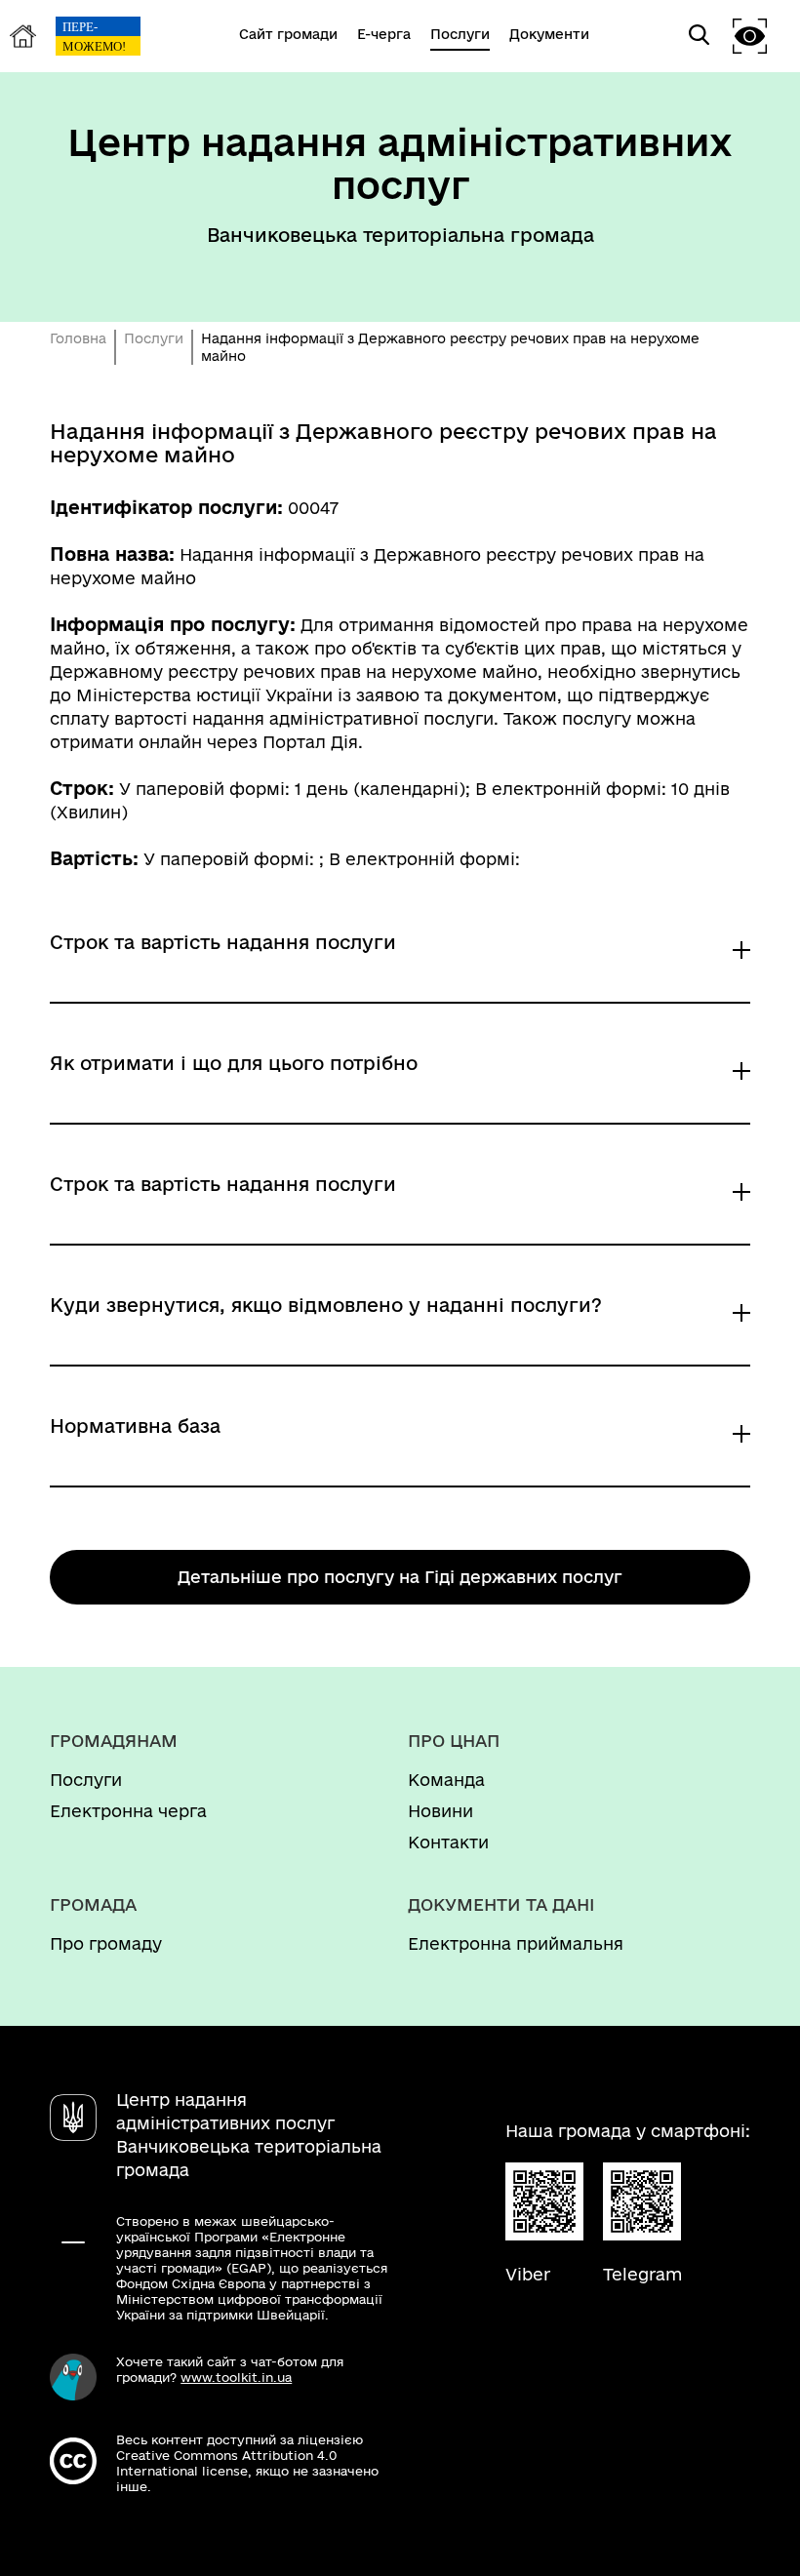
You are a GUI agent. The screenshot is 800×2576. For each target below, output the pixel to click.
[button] (750, 36)
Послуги (154, 338)
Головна (78, 338)
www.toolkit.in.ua (236, 2377)
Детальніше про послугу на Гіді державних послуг (400, 1577)
